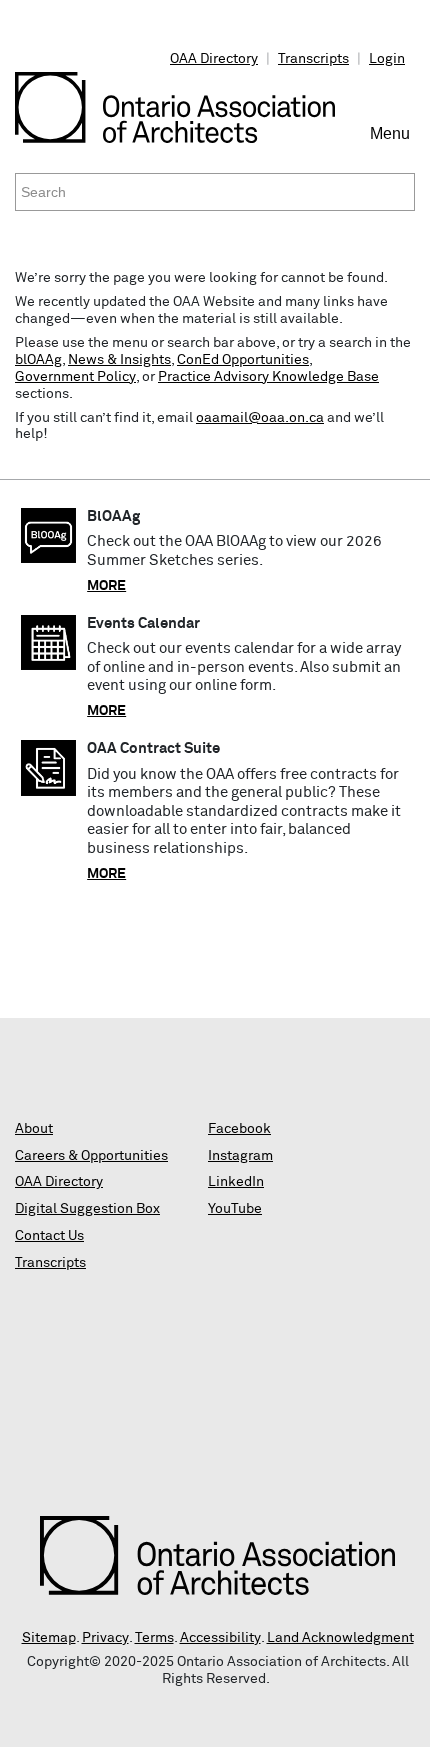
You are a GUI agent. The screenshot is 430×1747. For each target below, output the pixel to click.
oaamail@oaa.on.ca (260, 418)
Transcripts (313, 59)
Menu (392, 142)
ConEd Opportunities (243, 360)
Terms (154, 1638)
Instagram (240, 1156)
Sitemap (49, 1638)
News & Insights (119, 360)
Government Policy (75, 377)
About (34, 1129)
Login (387, 59)
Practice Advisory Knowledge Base (268, 377)
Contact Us (49, 1236)
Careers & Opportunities (91, 1156)
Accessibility (220, 1638)
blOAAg (38, 360)
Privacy (105, 1638)
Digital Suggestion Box (87, 1209)
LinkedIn (236, 1182)
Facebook (239, 1129)
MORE (106, 586)
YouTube (235, 1209)
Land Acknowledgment (340, 1638)
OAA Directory (214, 59)
